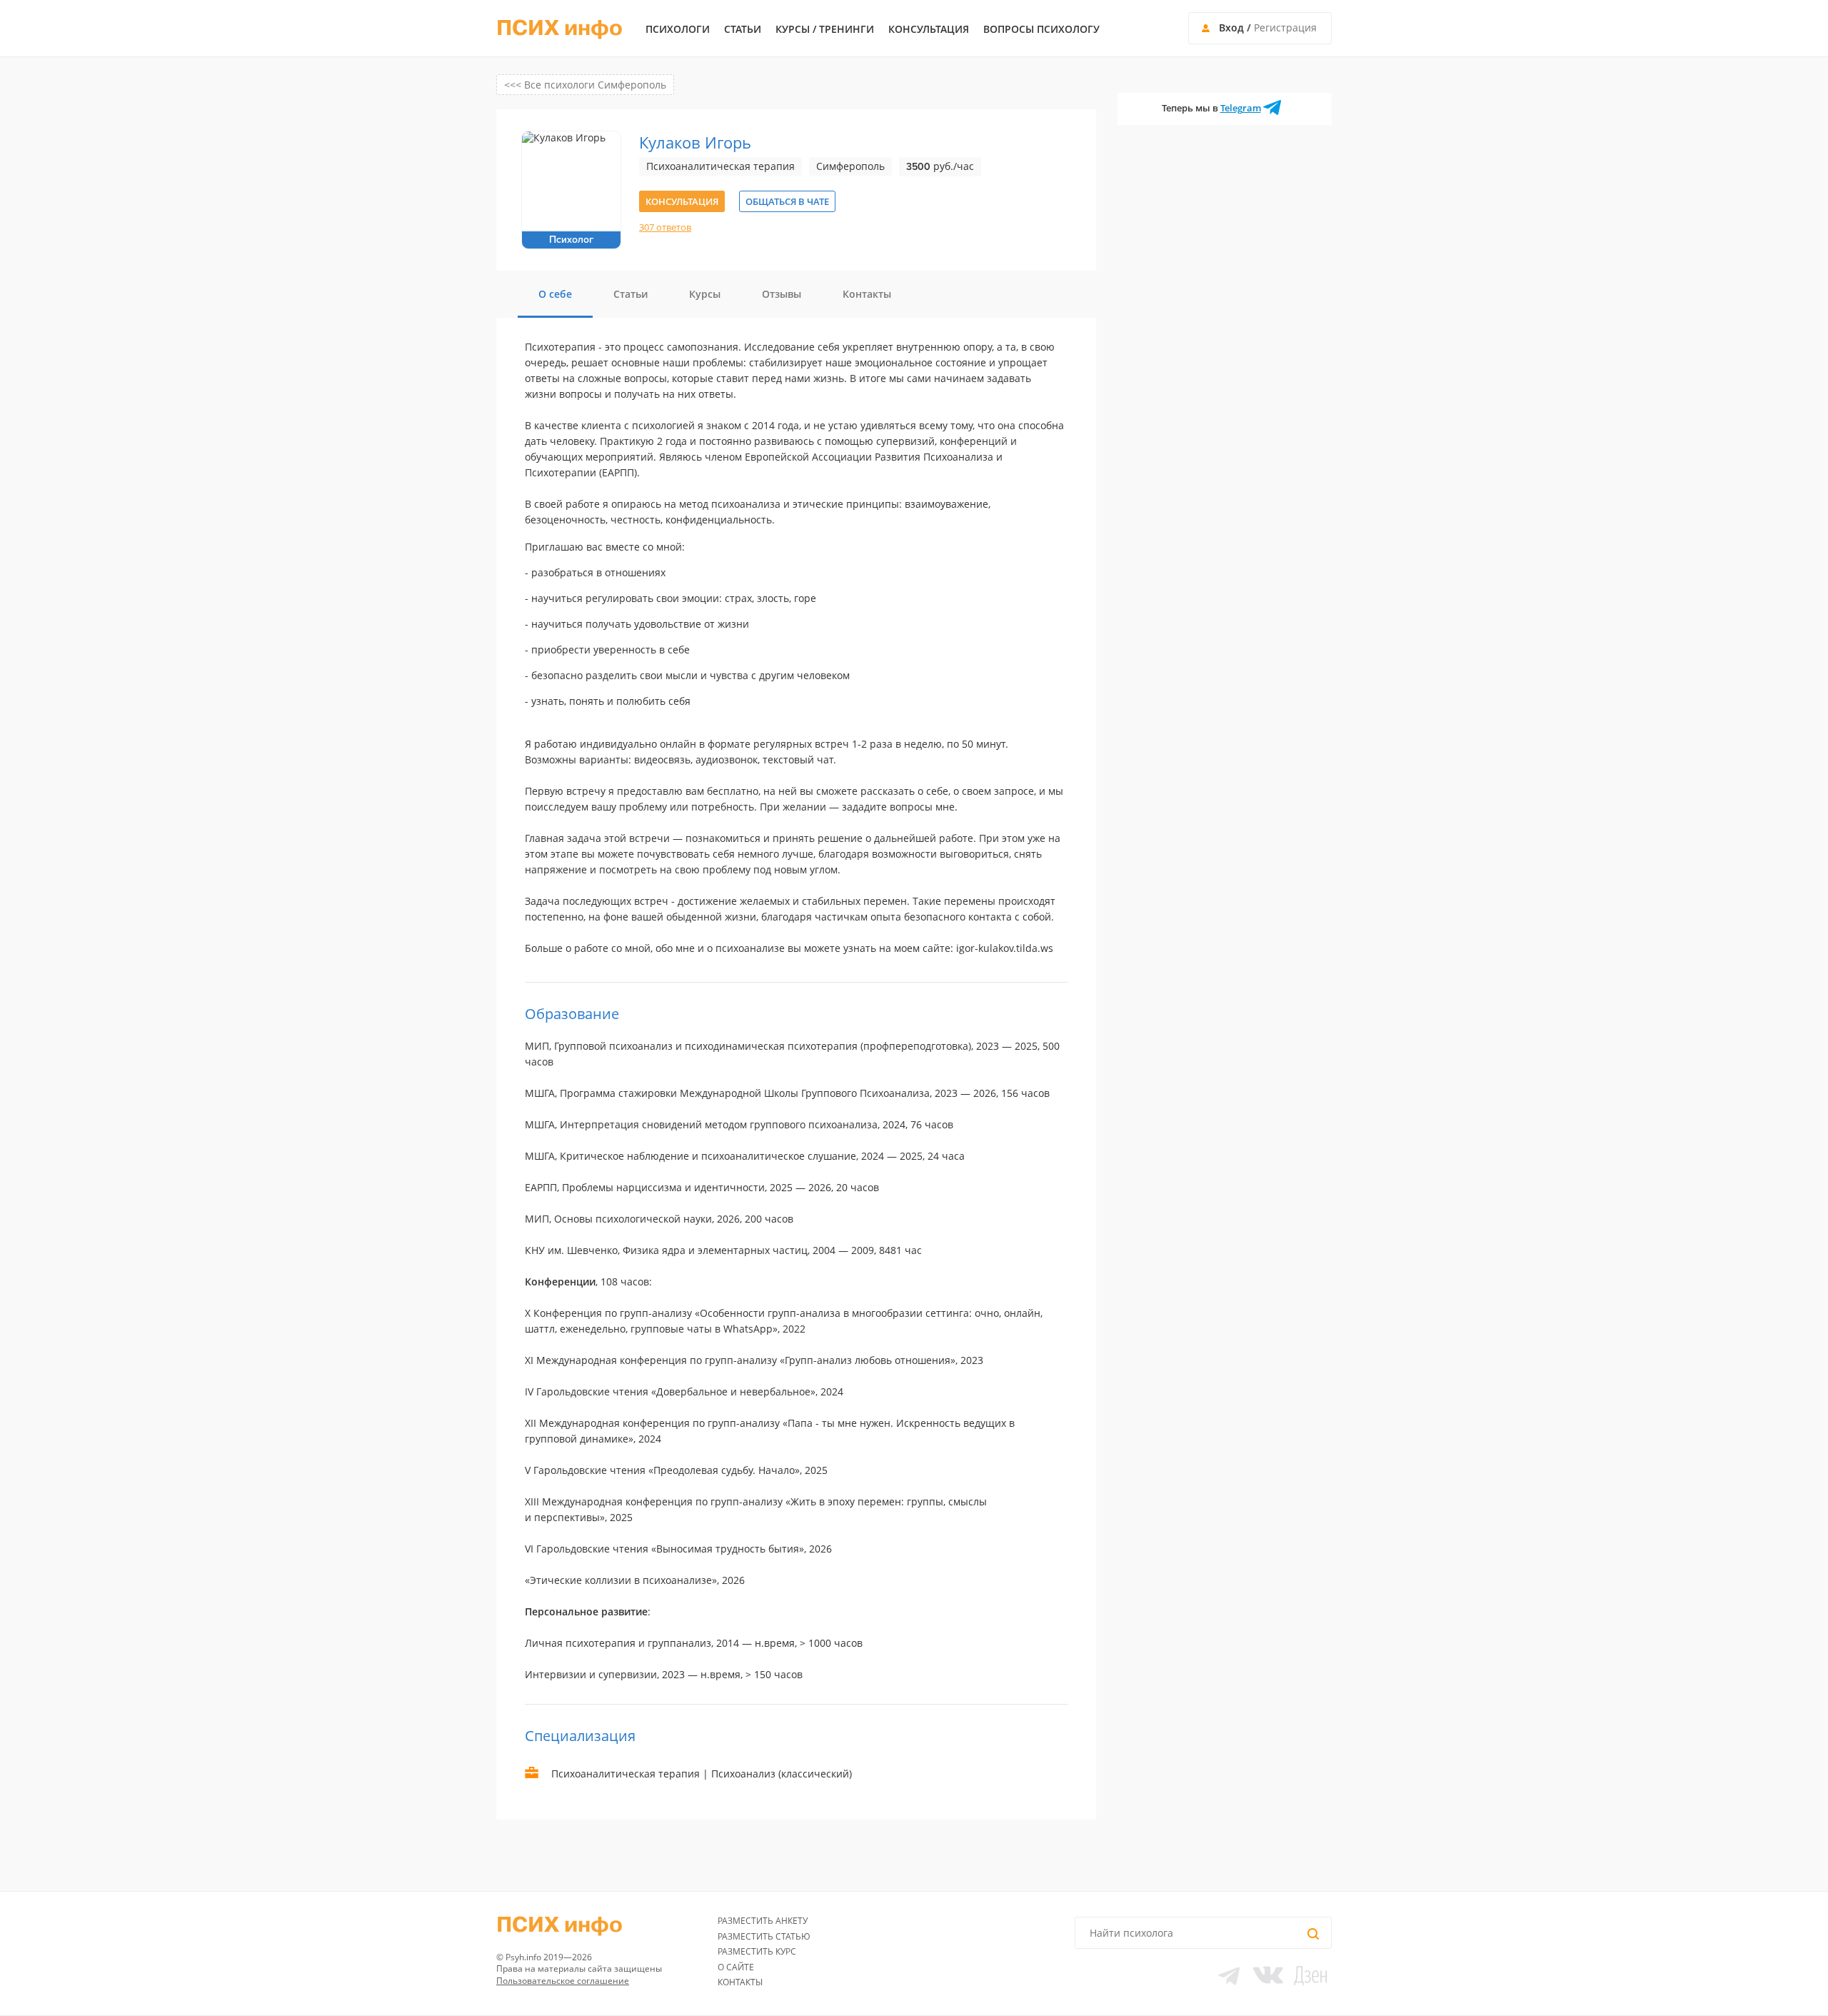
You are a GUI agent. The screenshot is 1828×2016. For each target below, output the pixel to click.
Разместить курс (757, 1951)
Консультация (929, 29)
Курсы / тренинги (825, 29)
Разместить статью (764, 1936)
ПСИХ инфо (559, 29)
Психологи (678, 29)
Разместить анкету (763, 1921)
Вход (1231, 27)
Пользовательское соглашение (563, 1981)
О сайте (736, 1967)
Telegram (1241, 108)
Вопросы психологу (1041, 29)
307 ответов (665, 227)
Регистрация (1285, 27)
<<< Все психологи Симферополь (585, 85)
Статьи (743, 29)
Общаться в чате (787, 201)
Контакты (740, 1982)
